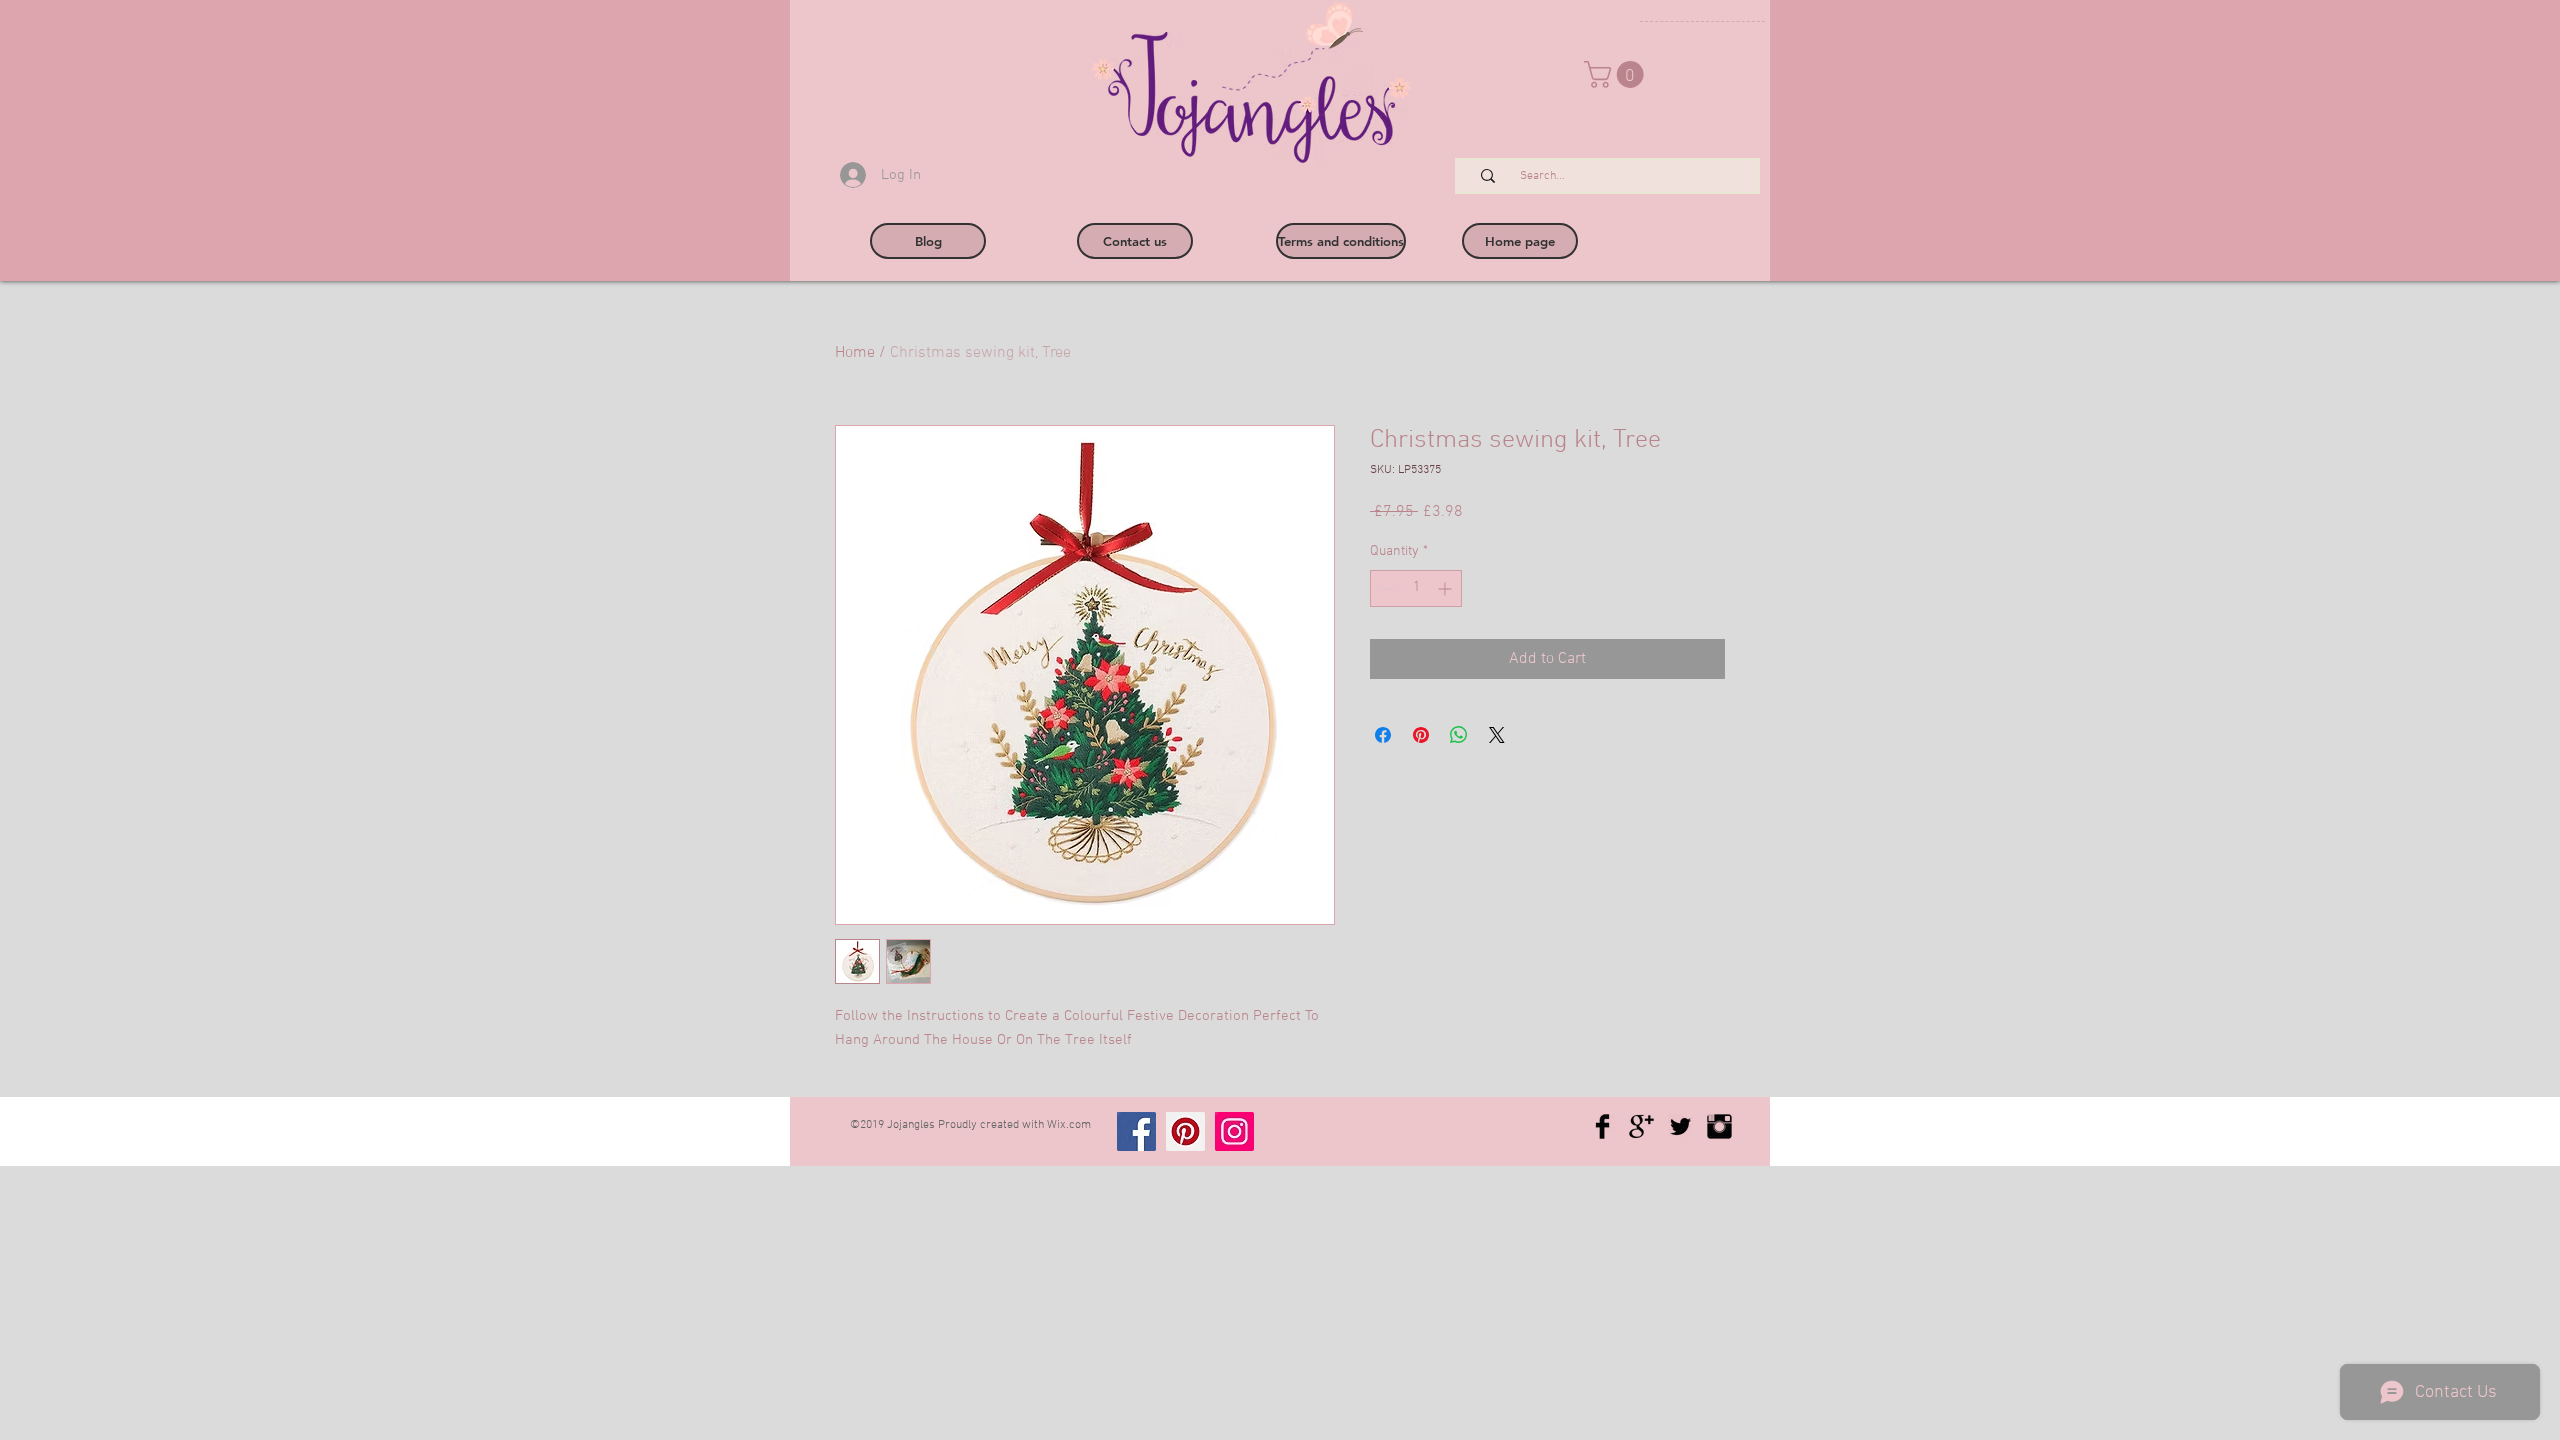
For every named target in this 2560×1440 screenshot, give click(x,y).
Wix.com (1069, 1125)
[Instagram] (1234, 1131)
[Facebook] (1136, 1131)
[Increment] (1446, 588)
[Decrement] (1385, 588)
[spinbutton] (1416, 588)
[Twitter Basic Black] (1680, 1126)
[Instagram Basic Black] (1719, 1126)
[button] (1617, 74)
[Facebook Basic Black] (1602, 1126)
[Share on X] (1497, 735)
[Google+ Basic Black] (1641, 1126)
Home (855, 353)
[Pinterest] (1185, 1131)
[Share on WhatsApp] (1459, 735)
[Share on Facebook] (1383, 735)
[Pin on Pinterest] (1421, 735)
